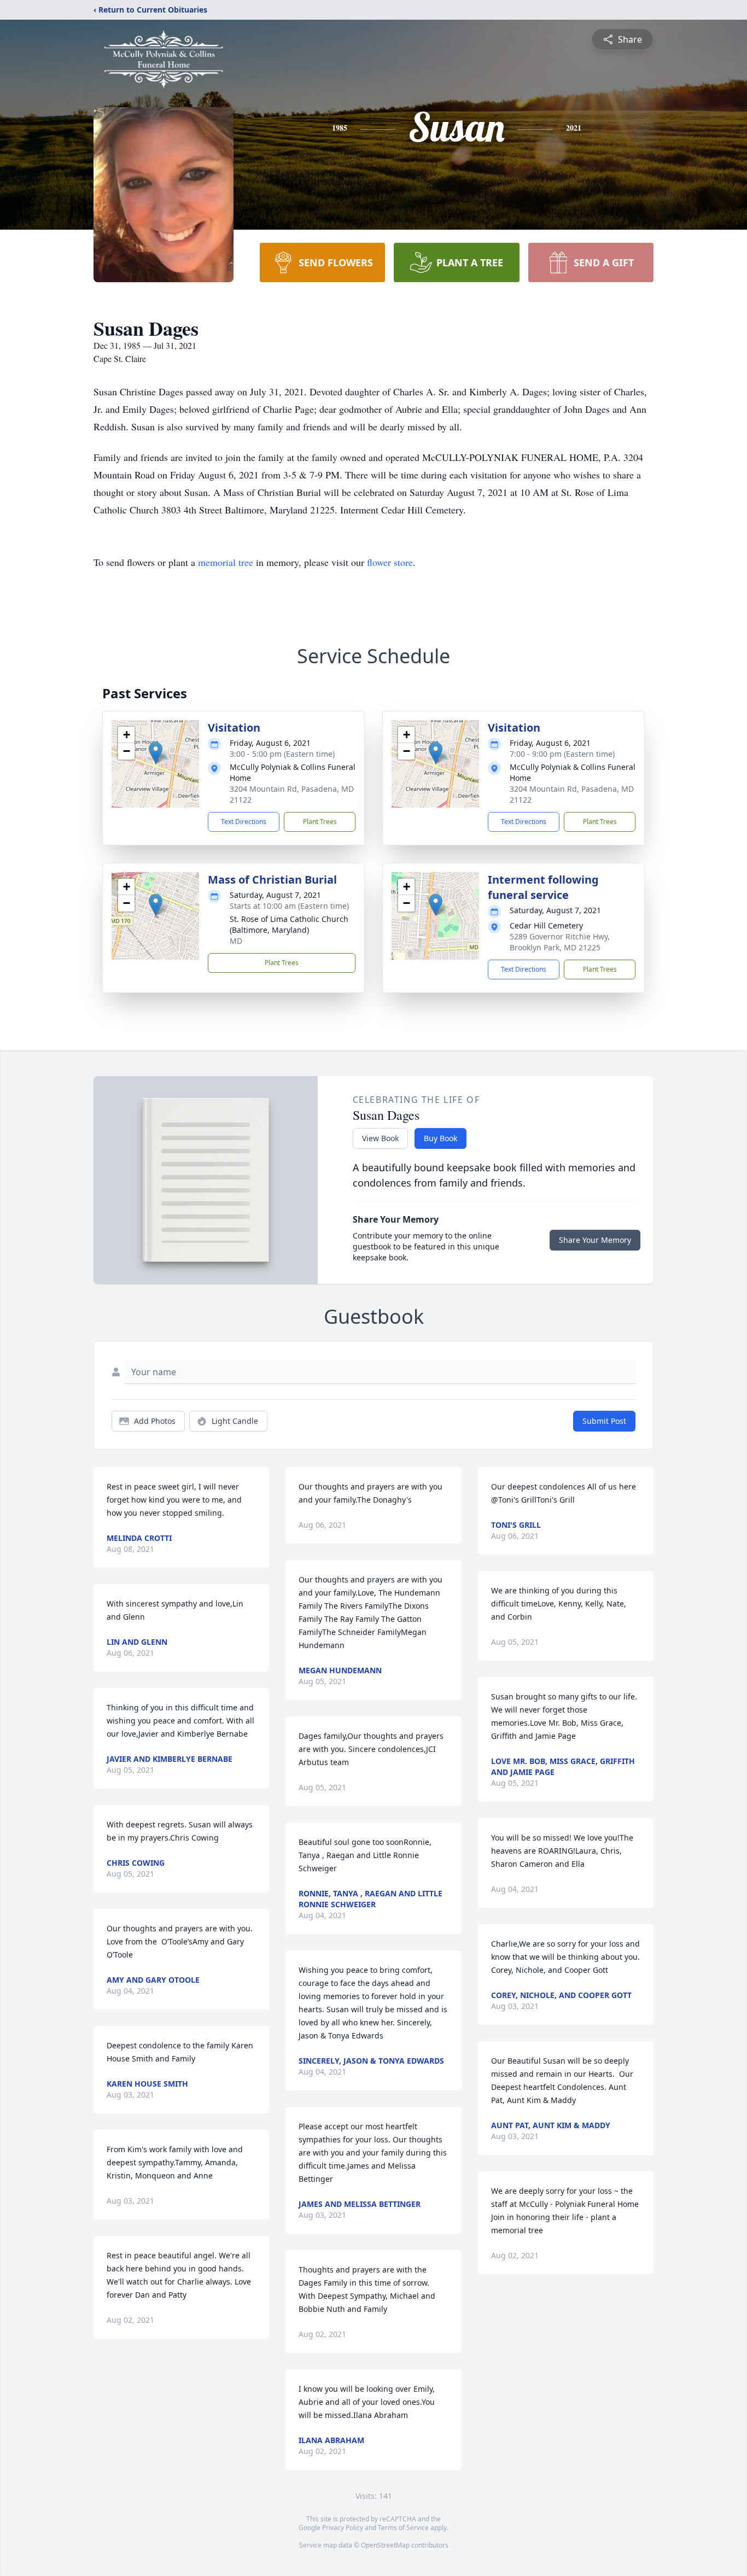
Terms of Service (403, 2528)
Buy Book (440, 1138)
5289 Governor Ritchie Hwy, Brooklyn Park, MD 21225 (560, 942)
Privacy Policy (343, 2528)
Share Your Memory (595, 1240)
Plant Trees (320, 822)
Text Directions (244, 822)
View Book (380, 1138)
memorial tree (226, 562)
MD (236, 941)
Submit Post (604, 1421)
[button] (156, 753)
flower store (390, 562)
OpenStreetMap (385, 2545)
